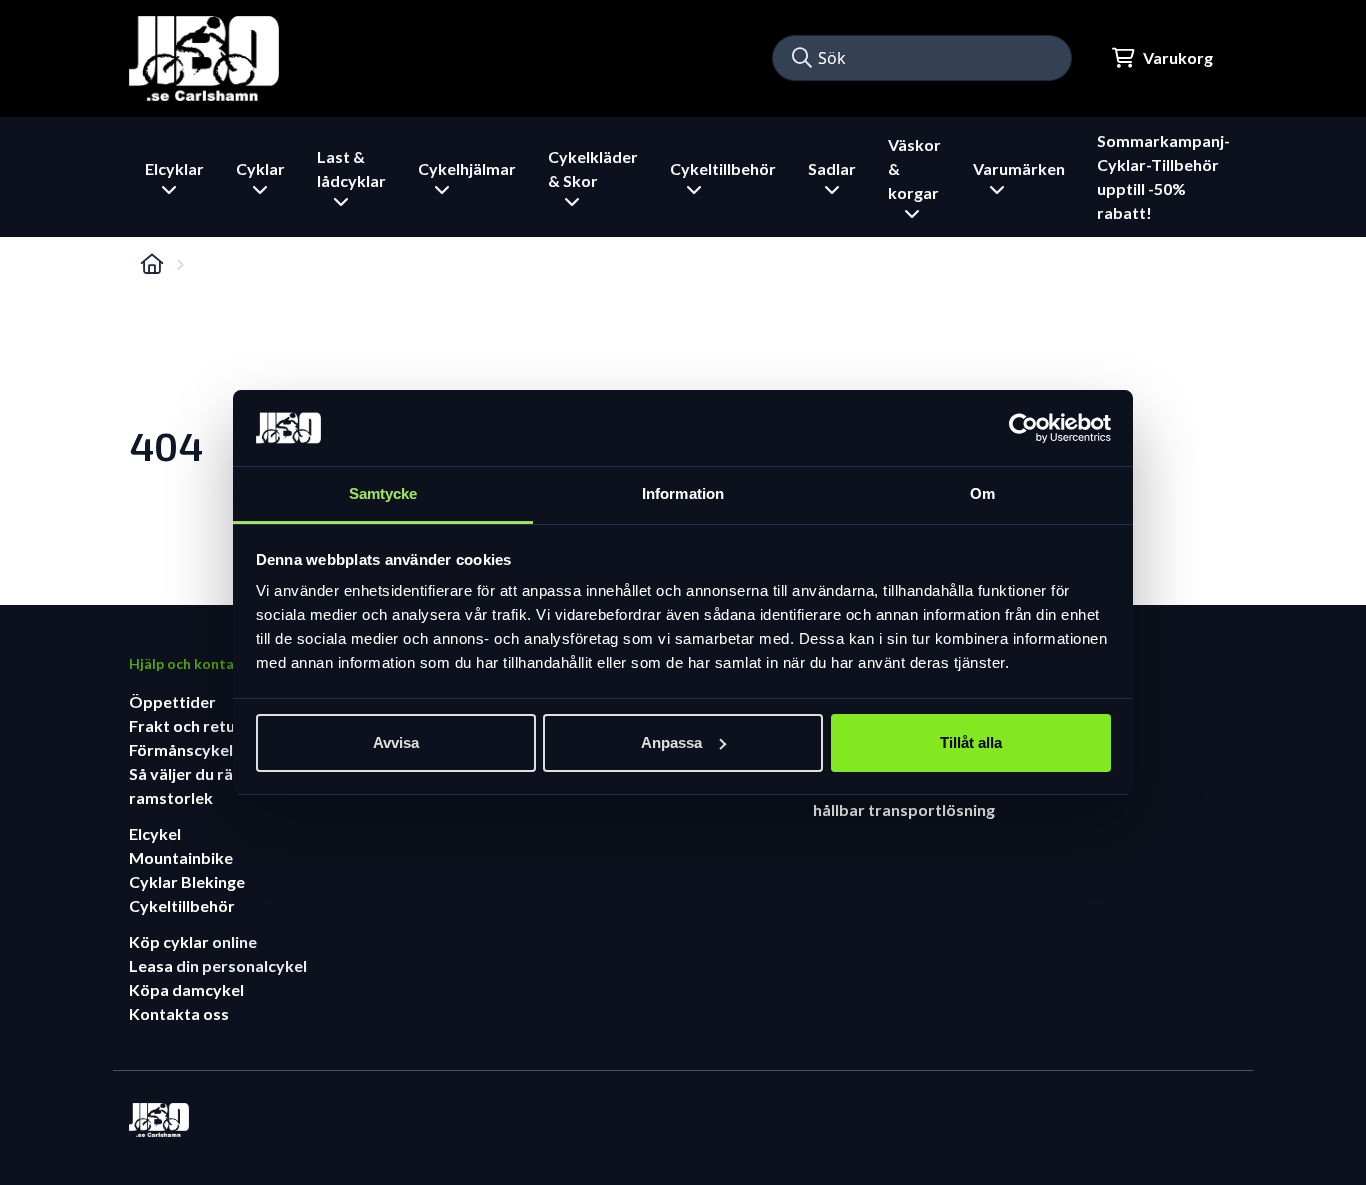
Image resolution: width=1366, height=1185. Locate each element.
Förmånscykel (181, 749)
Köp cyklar (170, 941)
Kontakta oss (179, 1013)
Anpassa (671, 742)
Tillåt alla (971, 742)
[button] (802, 58)
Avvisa (396, 742)
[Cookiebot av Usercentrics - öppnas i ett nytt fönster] (1023, 428)
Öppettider (172, 701)
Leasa (152, 965)
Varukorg (1178, 57)
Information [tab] (683, 493)
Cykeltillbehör (182, 905)
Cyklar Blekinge (187, 881)
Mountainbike (181, 857)
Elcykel (155, 833)
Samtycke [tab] (383, 493)
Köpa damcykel (186, 989)
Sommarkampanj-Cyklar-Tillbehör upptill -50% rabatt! (1163, 176)
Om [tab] (982, 493)
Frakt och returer (193, 725)
